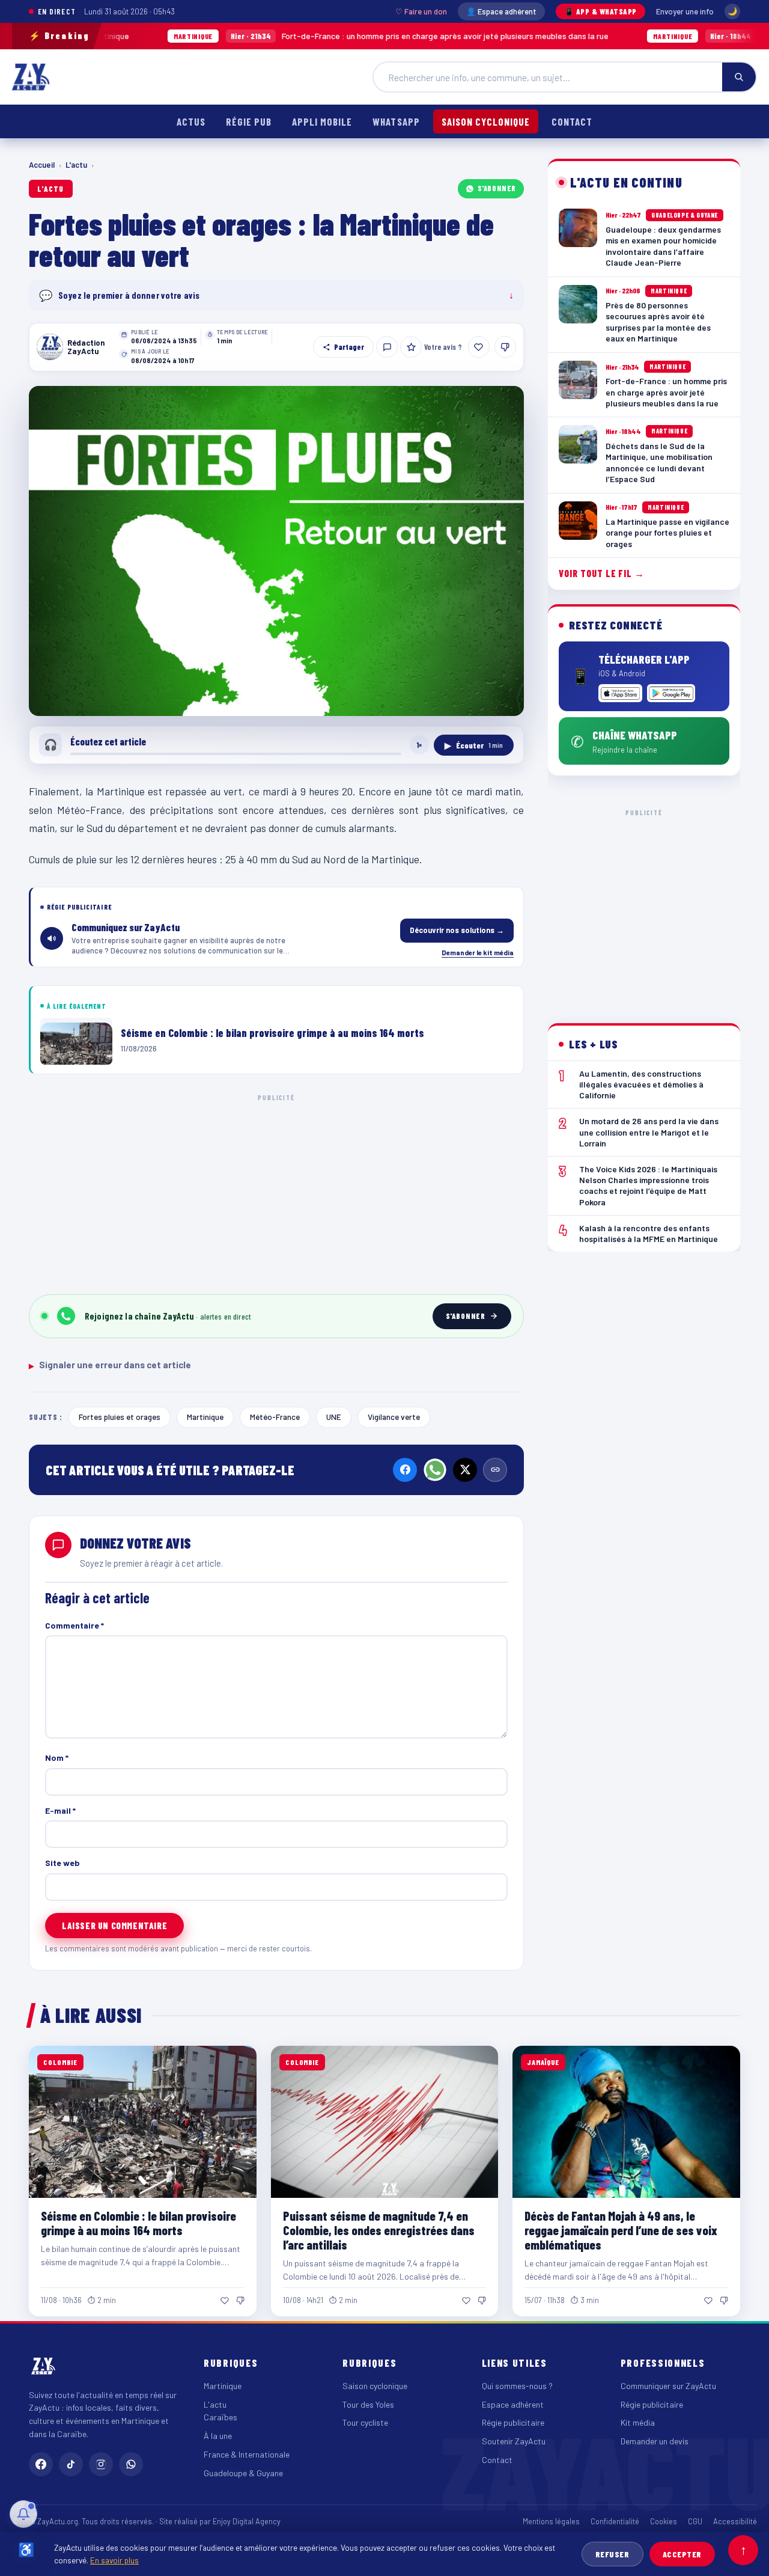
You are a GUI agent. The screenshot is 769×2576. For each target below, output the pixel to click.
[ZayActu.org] (31, 77)
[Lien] (495, 1470)
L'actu (76, 165)
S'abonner (497, 188)
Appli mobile (322, 121)
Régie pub (249, 121)
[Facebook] (405, 1470)
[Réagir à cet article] (387, 347)
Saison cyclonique (486, 121)
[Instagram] (101, 2464)
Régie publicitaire (513, 2422)
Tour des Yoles (368, 2404)
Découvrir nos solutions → (457, 930)
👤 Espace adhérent (501, 11)
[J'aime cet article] (479, 347)
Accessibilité (735, 2521)
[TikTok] (71, 2464)
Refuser (612, 2554)
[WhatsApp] (435, 1470)
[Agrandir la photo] (276, 551)
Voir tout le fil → (602, 573)
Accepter (682, 2554)
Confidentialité (615, 2521)
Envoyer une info (685, 11)
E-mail (60, 1810)
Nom (57, 1758)
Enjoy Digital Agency (247, 2521)
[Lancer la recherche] (739, 77)
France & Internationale (247, 2454)
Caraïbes (220, 2417)
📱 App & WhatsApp (600, 11)
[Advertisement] (276, 1192)
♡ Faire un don (421, 11)
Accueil (42, 165)
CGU (695, 2521)
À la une (218, 2436)
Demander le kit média (478, 952)
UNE (334, 1417)
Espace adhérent (513, 2404)
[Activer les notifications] (23, 2514)
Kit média (638, 2422)
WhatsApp (396, 121)
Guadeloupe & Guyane (243, 2473)
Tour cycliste (365, 2422)
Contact (572, 121)
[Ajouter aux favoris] (411, 347)
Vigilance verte (394, 1417)
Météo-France (275, 1417)
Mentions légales (551, 2521)
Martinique (205, 1417)
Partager (349, 347)
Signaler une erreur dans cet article (110, 1365)
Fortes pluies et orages (120, 1417)
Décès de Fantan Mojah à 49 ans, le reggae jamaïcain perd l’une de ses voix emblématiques (621, 2230)
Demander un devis (655, 2441)
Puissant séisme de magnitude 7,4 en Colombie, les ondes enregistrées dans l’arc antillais (379, 2230)
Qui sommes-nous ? (517, 2386)
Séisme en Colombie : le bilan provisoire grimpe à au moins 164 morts (138, 2223)
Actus (191, 121)
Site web (62, 1863)
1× (419, 745)
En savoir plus (114, 2560)
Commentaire (74, 1625)
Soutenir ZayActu (514, 2441)
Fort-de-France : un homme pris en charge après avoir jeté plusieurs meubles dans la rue (303, 36)
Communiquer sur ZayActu (668, 2386)
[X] (465, 1470)
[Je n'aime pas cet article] (505, 347)
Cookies (664, 2521)
